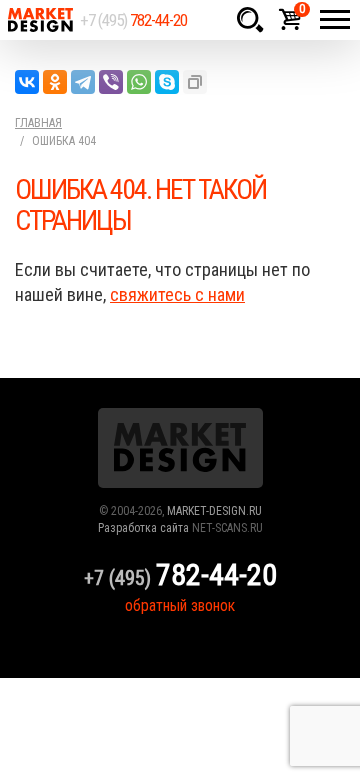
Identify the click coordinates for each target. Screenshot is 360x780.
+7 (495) (133, 20)
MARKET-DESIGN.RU (214, 511)
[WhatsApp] (139, 82)
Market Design (40, 20)
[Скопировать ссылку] (195, 82)
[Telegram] (83, 82)
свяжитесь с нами (177, 294)
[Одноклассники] (55, 82)
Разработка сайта (143, 528)
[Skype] (167, 82)
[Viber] (111, 82)
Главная (38, 123)
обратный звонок (180, 605)
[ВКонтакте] (27, 82)
